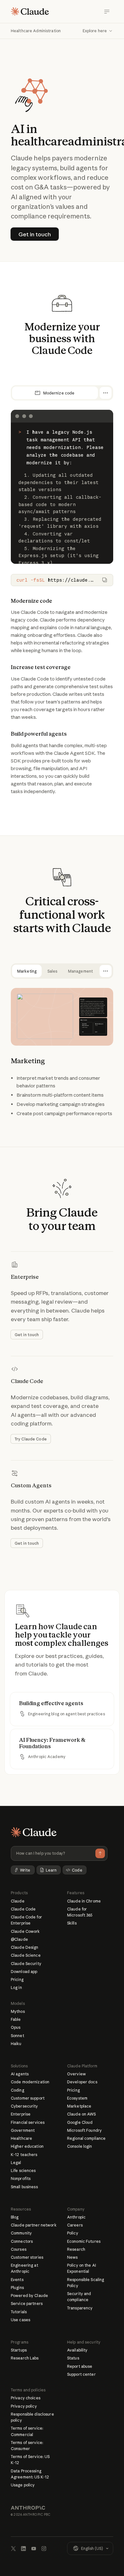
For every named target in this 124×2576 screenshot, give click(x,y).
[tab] (55, 393)
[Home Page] (30, 11)
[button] (98, 31)
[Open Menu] (107, 11)
